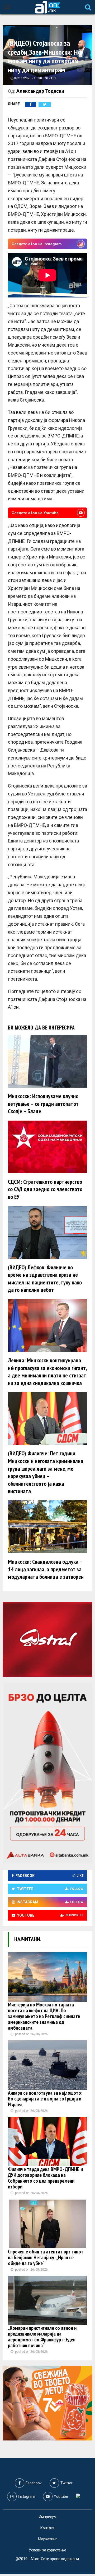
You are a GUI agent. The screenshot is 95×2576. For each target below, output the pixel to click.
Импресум (48, 2517)
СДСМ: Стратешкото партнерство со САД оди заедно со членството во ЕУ (45, 1189)
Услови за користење (47, 2550)
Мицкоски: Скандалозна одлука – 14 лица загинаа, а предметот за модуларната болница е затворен (46, 1569)
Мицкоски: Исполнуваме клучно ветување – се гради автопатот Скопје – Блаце (43, 1104)
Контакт (47, 2528)
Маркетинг (47, 2539)
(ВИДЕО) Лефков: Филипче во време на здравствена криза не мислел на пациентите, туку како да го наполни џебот (45, 1279)
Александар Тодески (40, 91)
